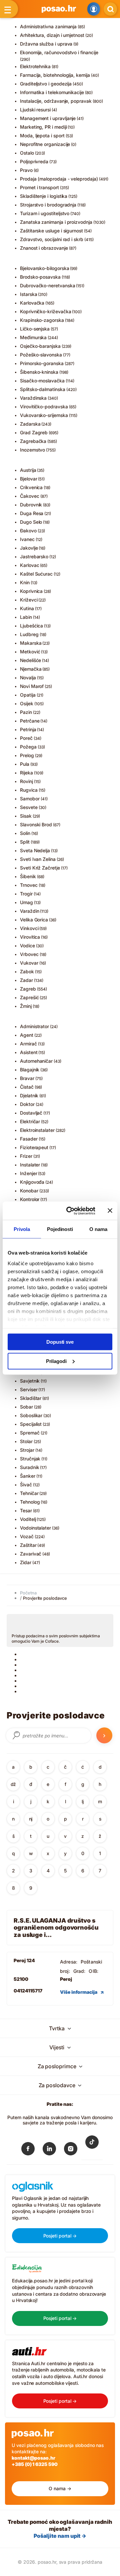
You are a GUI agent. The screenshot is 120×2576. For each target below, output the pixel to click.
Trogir (26, 894)
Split (25, 842)
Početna (28, 1593)
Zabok (27, 971)
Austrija (28, 470)
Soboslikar (31, 1415)
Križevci (29, 600)
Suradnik (29, 1467)
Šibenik (28, 876)
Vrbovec (29, 954)
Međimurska (33, 337)
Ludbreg (29, 634)
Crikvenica (31, 487)
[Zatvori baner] (110, 1211)
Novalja (28, 678)
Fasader (29, 1139)
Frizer (26, 1156)
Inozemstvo (32, 450)
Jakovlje (29, 548)
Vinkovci (29, 928)
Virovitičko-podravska (44, 407)
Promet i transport (39, 187)
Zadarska (30, 424)
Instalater (30, 1165)
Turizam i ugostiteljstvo (45, 213)
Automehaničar (36, 1061)
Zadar (26, 980)
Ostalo (27, 153)
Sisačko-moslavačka (42, 381)
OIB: (93, 1971)
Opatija (28, 695)
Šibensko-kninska (39, 372)
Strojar (27, 1450)
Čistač (27, 1087)
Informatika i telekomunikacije (52, 92)
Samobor (30, 799)
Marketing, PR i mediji (43, 127)
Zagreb (28, 989)
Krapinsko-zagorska (42, 320)
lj (83, 1801)
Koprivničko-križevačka (45, 311)
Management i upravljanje (48, 118)
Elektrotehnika (35, 66)
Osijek (27, 703)
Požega (28, 747)
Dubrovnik (31, 505)
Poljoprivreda (34, 161)
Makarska (31, 643)
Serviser (29, 1389)
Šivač (26, 1485)
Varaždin (29, 911)
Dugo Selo (31, 522)
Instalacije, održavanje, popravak (56, 101)
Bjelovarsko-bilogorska (44, 268)
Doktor (27, 1104)
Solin (25, 833)
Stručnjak (30, 1459)
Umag (26, 902)
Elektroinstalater (37, 1130)
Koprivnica (31, 591)
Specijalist (31, 1424)
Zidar (26, 1562)
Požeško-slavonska (41, 355)
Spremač (30, 1433)
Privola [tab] (22, 1229)
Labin (26, 617)
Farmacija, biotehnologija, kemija (55, 75)
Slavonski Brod (36, 824)
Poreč (26, 738)
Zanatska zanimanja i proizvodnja (56, 222)
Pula (25, 764)
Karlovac (29, 565)
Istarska (28, 294)
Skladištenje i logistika (44, 196)
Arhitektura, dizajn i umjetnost (52, 35)
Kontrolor (30, 1199)
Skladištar (31, 1398)
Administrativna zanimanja (48, 26)
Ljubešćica (31, 626)
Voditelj (28, 1519)
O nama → (60, 2488)
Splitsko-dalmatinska (43, 389)
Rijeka (26, 773)
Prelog (27, 755)
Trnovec (29, 885)
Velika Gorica (34, 920)
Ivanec (27, 539)
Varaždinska (33, 398)
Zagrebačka (33, 441)
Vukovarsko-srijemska (44, 415)
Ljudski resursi (35, 110)
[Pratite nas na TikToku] (92, 2147)
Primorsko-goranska (42, 363)
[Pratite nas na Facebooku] (28, 2150)
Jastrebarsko (34, 556)
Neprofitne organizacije (45, 144)
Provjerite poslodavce (45, 1598)
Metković (30, 652)
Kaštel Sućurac (36, 574)
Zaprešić (29, 997)
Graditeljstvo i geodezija (46, 84)
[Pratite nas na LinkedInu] (49, 2150)
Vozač (27, 1536)
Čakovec (30, 496)
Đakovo (28, 531)
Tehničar (29, 1493)
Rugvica (29, 790)
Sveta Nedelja (35, 850)
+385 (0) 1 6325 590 (35, 2464)
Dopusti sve (60, 1342)
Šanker (28, 1476)
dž (13, 1784)
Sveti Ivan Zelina (38, 859)
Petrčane (30, 721)
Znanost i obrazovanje (44, 248)
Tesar (26, 1510)
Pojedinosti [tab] (60, 1229)
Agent (27, 1035)
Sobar (26, 1407)
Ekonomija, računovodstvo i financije (59, 52)
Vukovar (29, 963)
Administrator (34, 1026)
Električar (30, 1121)
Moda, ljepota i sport (42, 136)
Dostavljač (31, 1113)
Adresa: (69, 1962)
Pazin (26, 712)
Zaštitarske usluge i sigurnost (51, 231)
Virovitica (30, 937)
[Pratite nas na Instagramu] (71, 2150)
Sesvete (29, 807)
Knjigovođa (32, 1182)
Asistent (29, 1052)
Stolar (26, 1441)
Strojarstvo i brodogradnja (48, 205)
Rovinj (26, 781)
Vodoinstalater (35, 1528)
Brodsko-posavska (40, 277)
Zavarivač (31, 1554)
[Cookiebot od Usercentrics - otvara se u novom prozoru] (70, 1211)
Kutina (27, 608)
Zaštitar (28, 1545)
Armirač (28, 1044)
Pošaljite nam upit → (60, 2536)
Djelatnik (29, 1095)
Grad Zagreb (34, 432)
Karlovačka (32, 303)
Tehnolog (30, 1502)
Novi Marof (32, 686)
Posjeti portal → (60, 2236)
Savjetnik (30, 1381)
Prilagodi (56, 1361)
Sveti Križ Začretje (40, 868)
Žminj (26, 1006)
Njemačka (31, 669)
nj (31, 1819)
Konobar (29, 1191)
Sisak (26, 816)
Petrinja (28, 729)
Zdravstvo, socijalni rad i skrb (52, 239)
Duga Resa (32, 513)
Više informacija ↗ (82, 1992)
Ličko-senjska (35, 329)
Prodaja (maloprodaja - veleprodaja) (59, 179)
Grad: (79, 1971)
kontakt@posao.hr (33, 2458)
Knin (25, 582)
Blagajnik (30, 1070)
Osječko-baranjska (40, 346)
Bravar (27, 1078)
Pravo (26, 170)
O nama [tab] (98, 1229)
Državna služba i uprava (46, 44)
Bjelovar (28, 479)
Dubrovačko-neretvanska (47, 285)
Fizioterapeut (34, 1147)
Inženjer (28, 1173)
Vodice (27, 946)
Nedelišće (30, 660)
